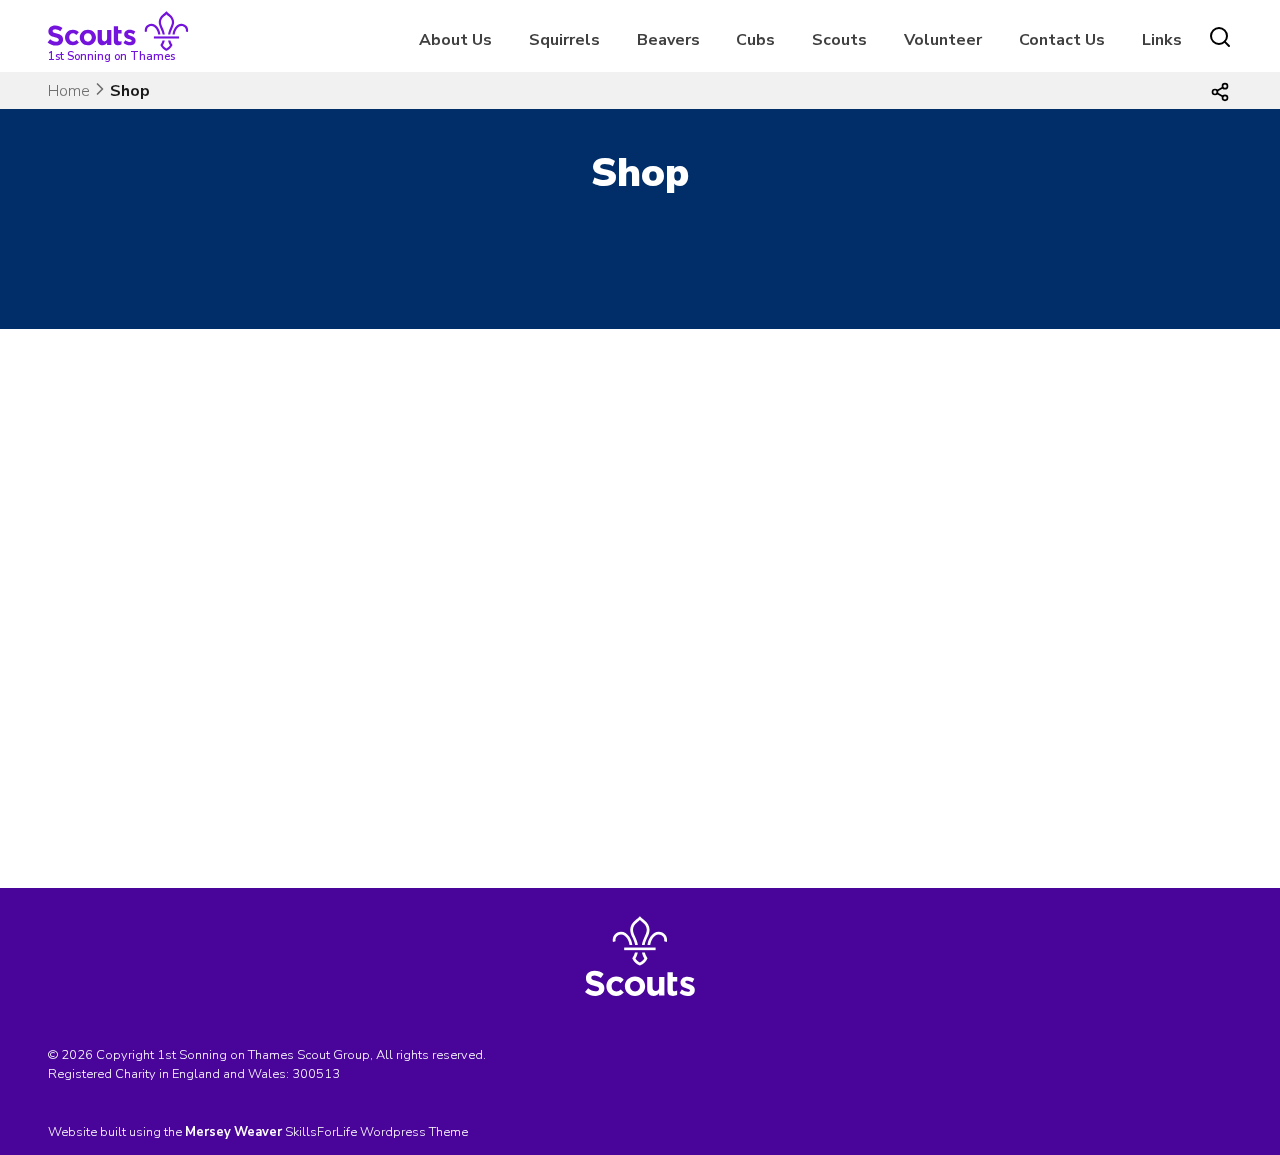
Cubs (755, 40)
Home (69, 91)
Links (1162, 40)
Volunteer (943, 40)
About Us (455, 40)
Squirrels (564, 40)
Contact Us (1062, 40)
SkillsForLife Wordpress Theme (376, 1132)
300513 (316, 1074)
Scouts (839, 40)
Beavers (668, 40)
